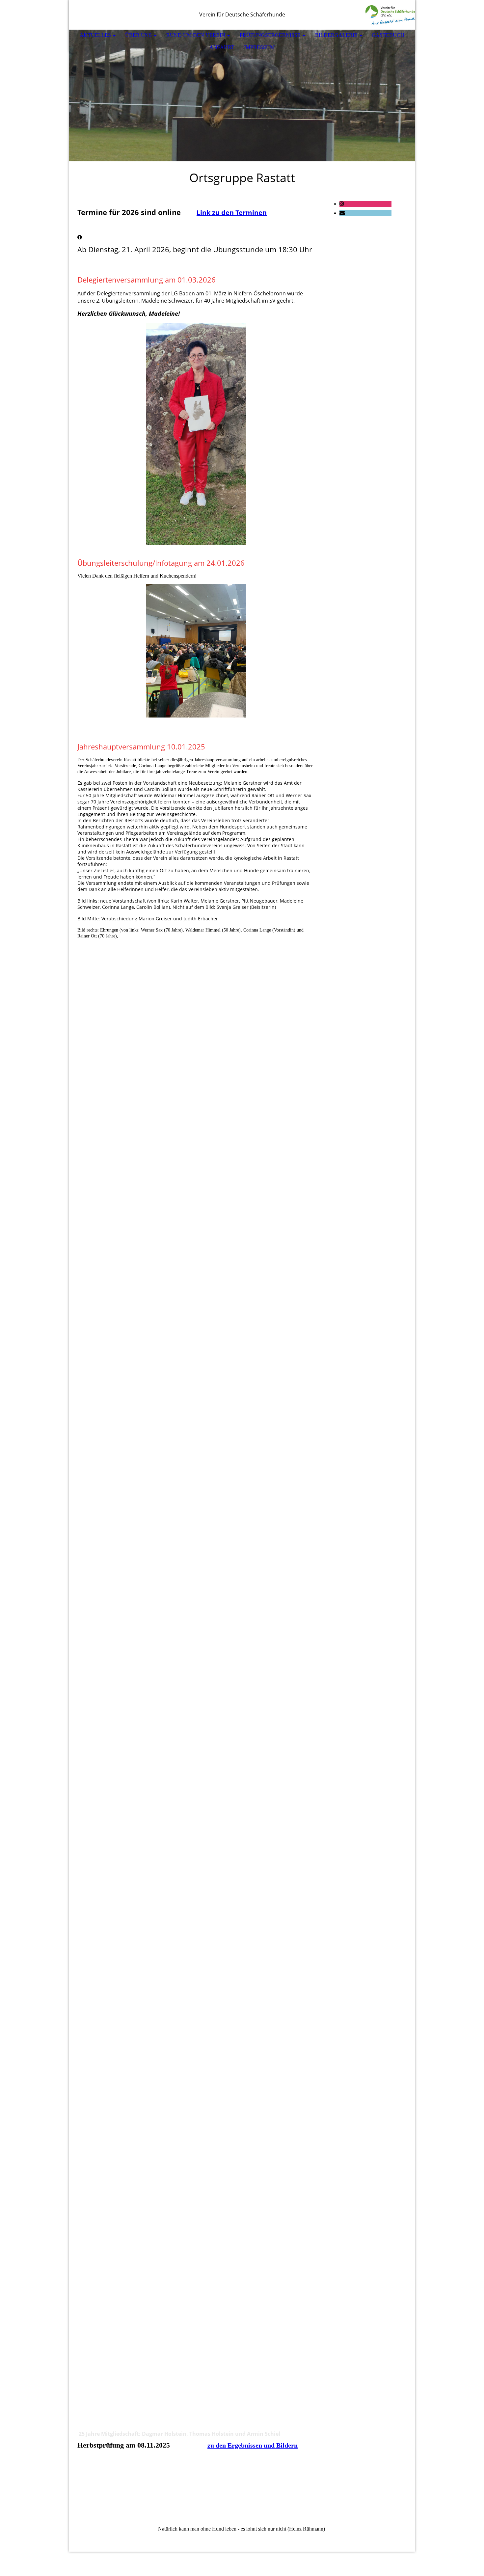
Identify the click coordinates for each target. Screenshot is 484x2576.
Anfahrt (222, 47)
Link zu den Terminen (232, 213)
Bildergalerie (336, 35)
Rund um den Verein (196, 35)
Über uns (138, 35)
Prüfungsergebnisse (270, 35)
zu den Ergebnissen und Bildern (253, 2445)
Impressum (259, 47)
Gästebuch (388, 35)
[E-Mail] (342, 213)
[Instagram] (342, 204)
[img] (390, 15)
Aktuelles (95, 35)
